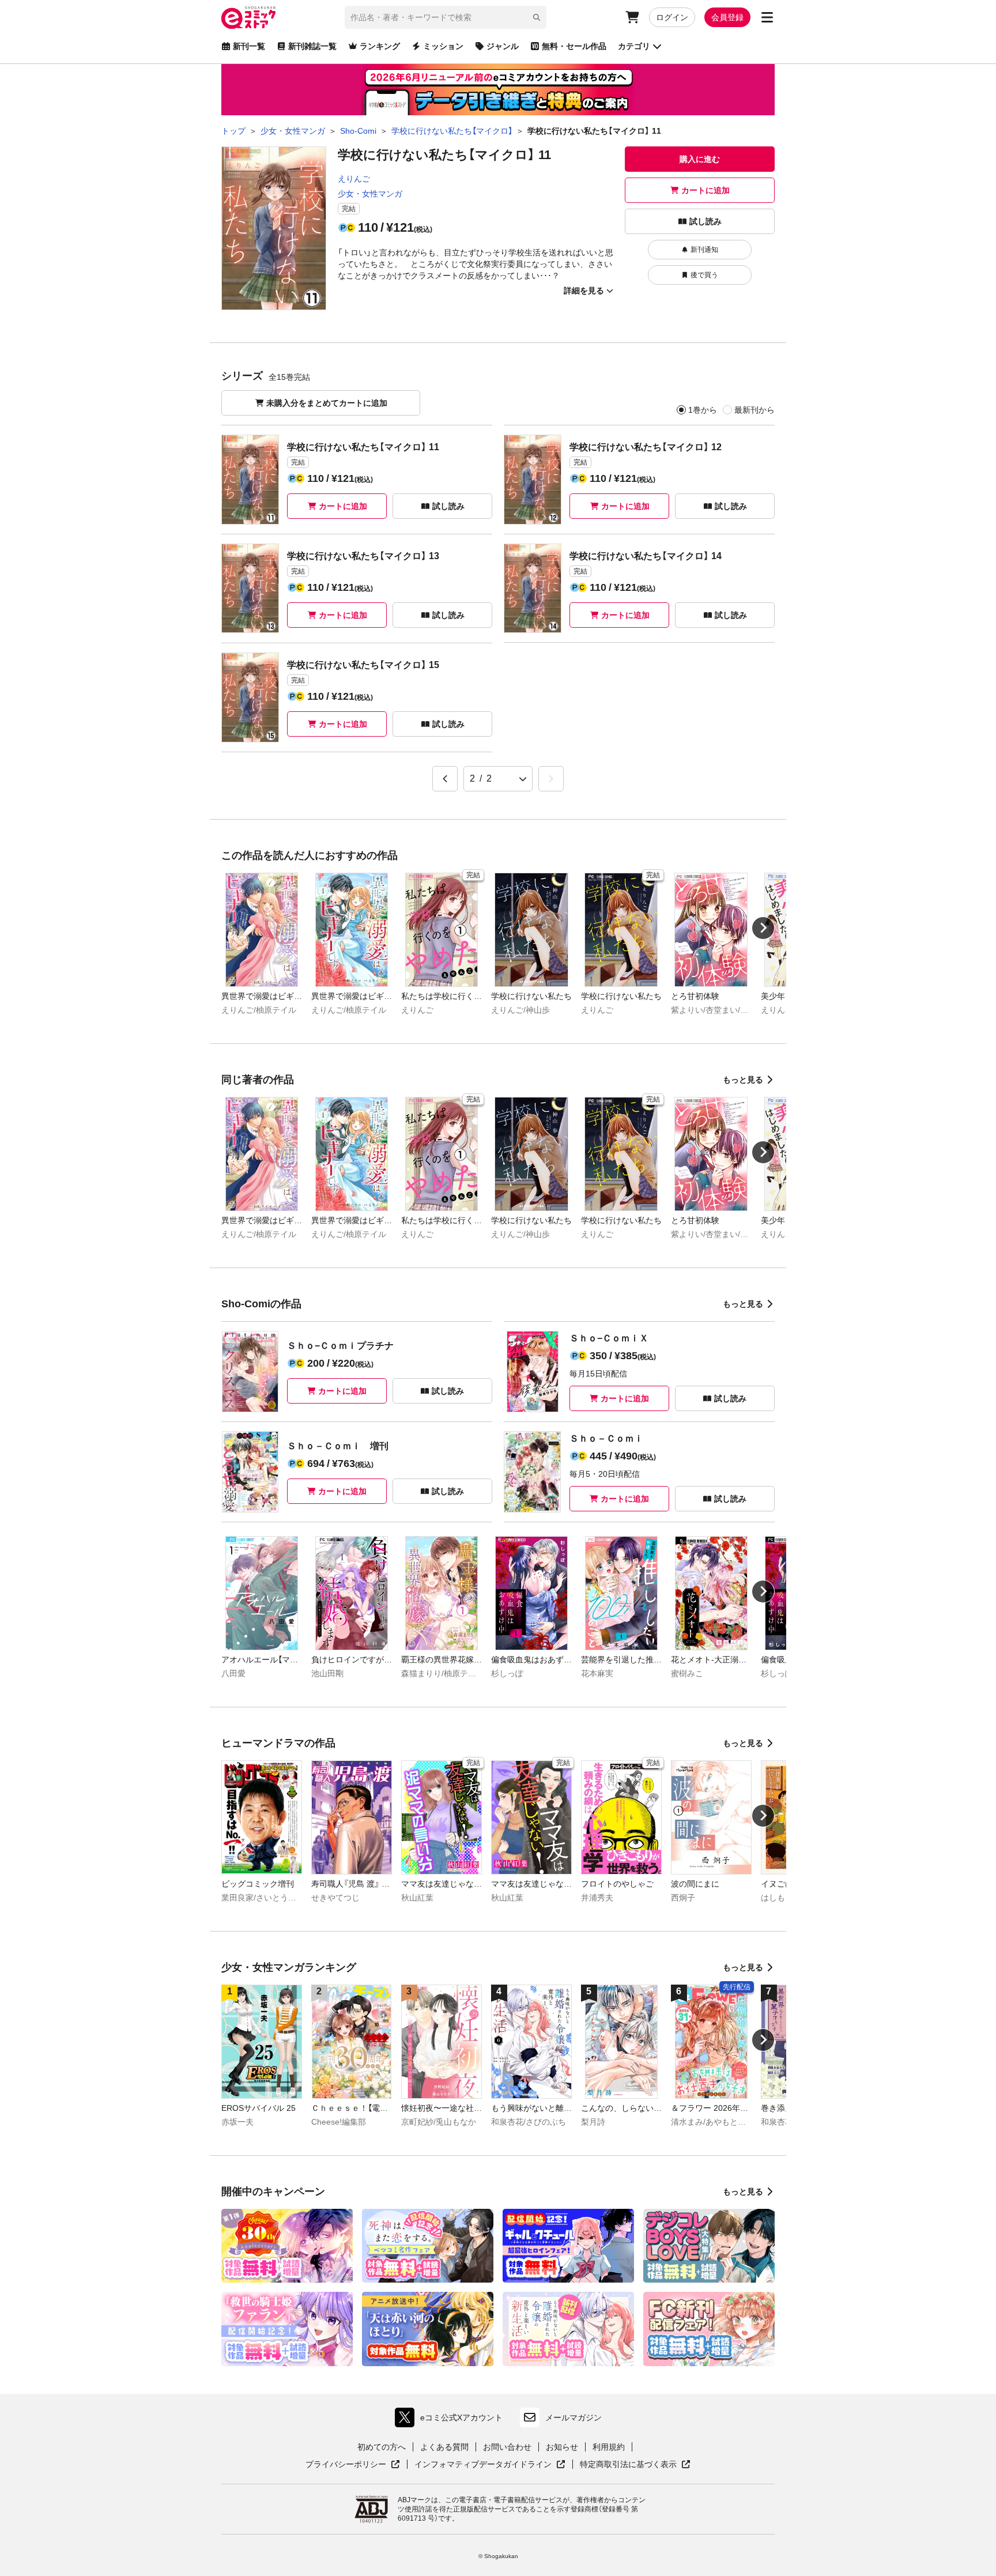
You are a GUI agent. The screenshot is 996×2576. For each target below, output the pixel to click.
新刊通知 (704, 250)
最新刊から (754, 410)
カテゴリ (634, 46)
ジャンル (503, 46)
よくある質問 (444, 2447)
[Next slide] (763, 928)
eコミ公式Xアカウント (452, 2420)
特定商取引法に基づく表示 (635, 2465)
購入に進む (700, 159)
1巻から (703, 410)
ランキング (380, 46)
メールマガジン (574, 2417)
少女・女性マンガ (370, 194)
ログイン (672, 17)
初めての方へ (382, 2447)
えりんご (354, 179)
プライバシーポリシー (353, 2465)
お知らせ (562, 2447)
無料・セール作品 (574, 46)
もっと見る (743, 1080)
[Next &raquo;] (551, 779)
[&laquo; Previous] (445, 779)
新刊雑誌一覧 (312, 46)
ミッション (443, 46)
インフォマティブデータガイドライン (483, 2465)
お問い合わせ (507, 2447)
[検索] (537, 17)
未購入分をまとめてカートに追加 (327, 403)
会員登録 (727, 17)
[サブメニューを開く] (767, 17)
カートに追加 (705, 190)
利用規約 (609, 2447)
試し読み (705, 221)
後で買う (704, 275)
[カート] (632, 17)
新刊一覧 (249, 46)
